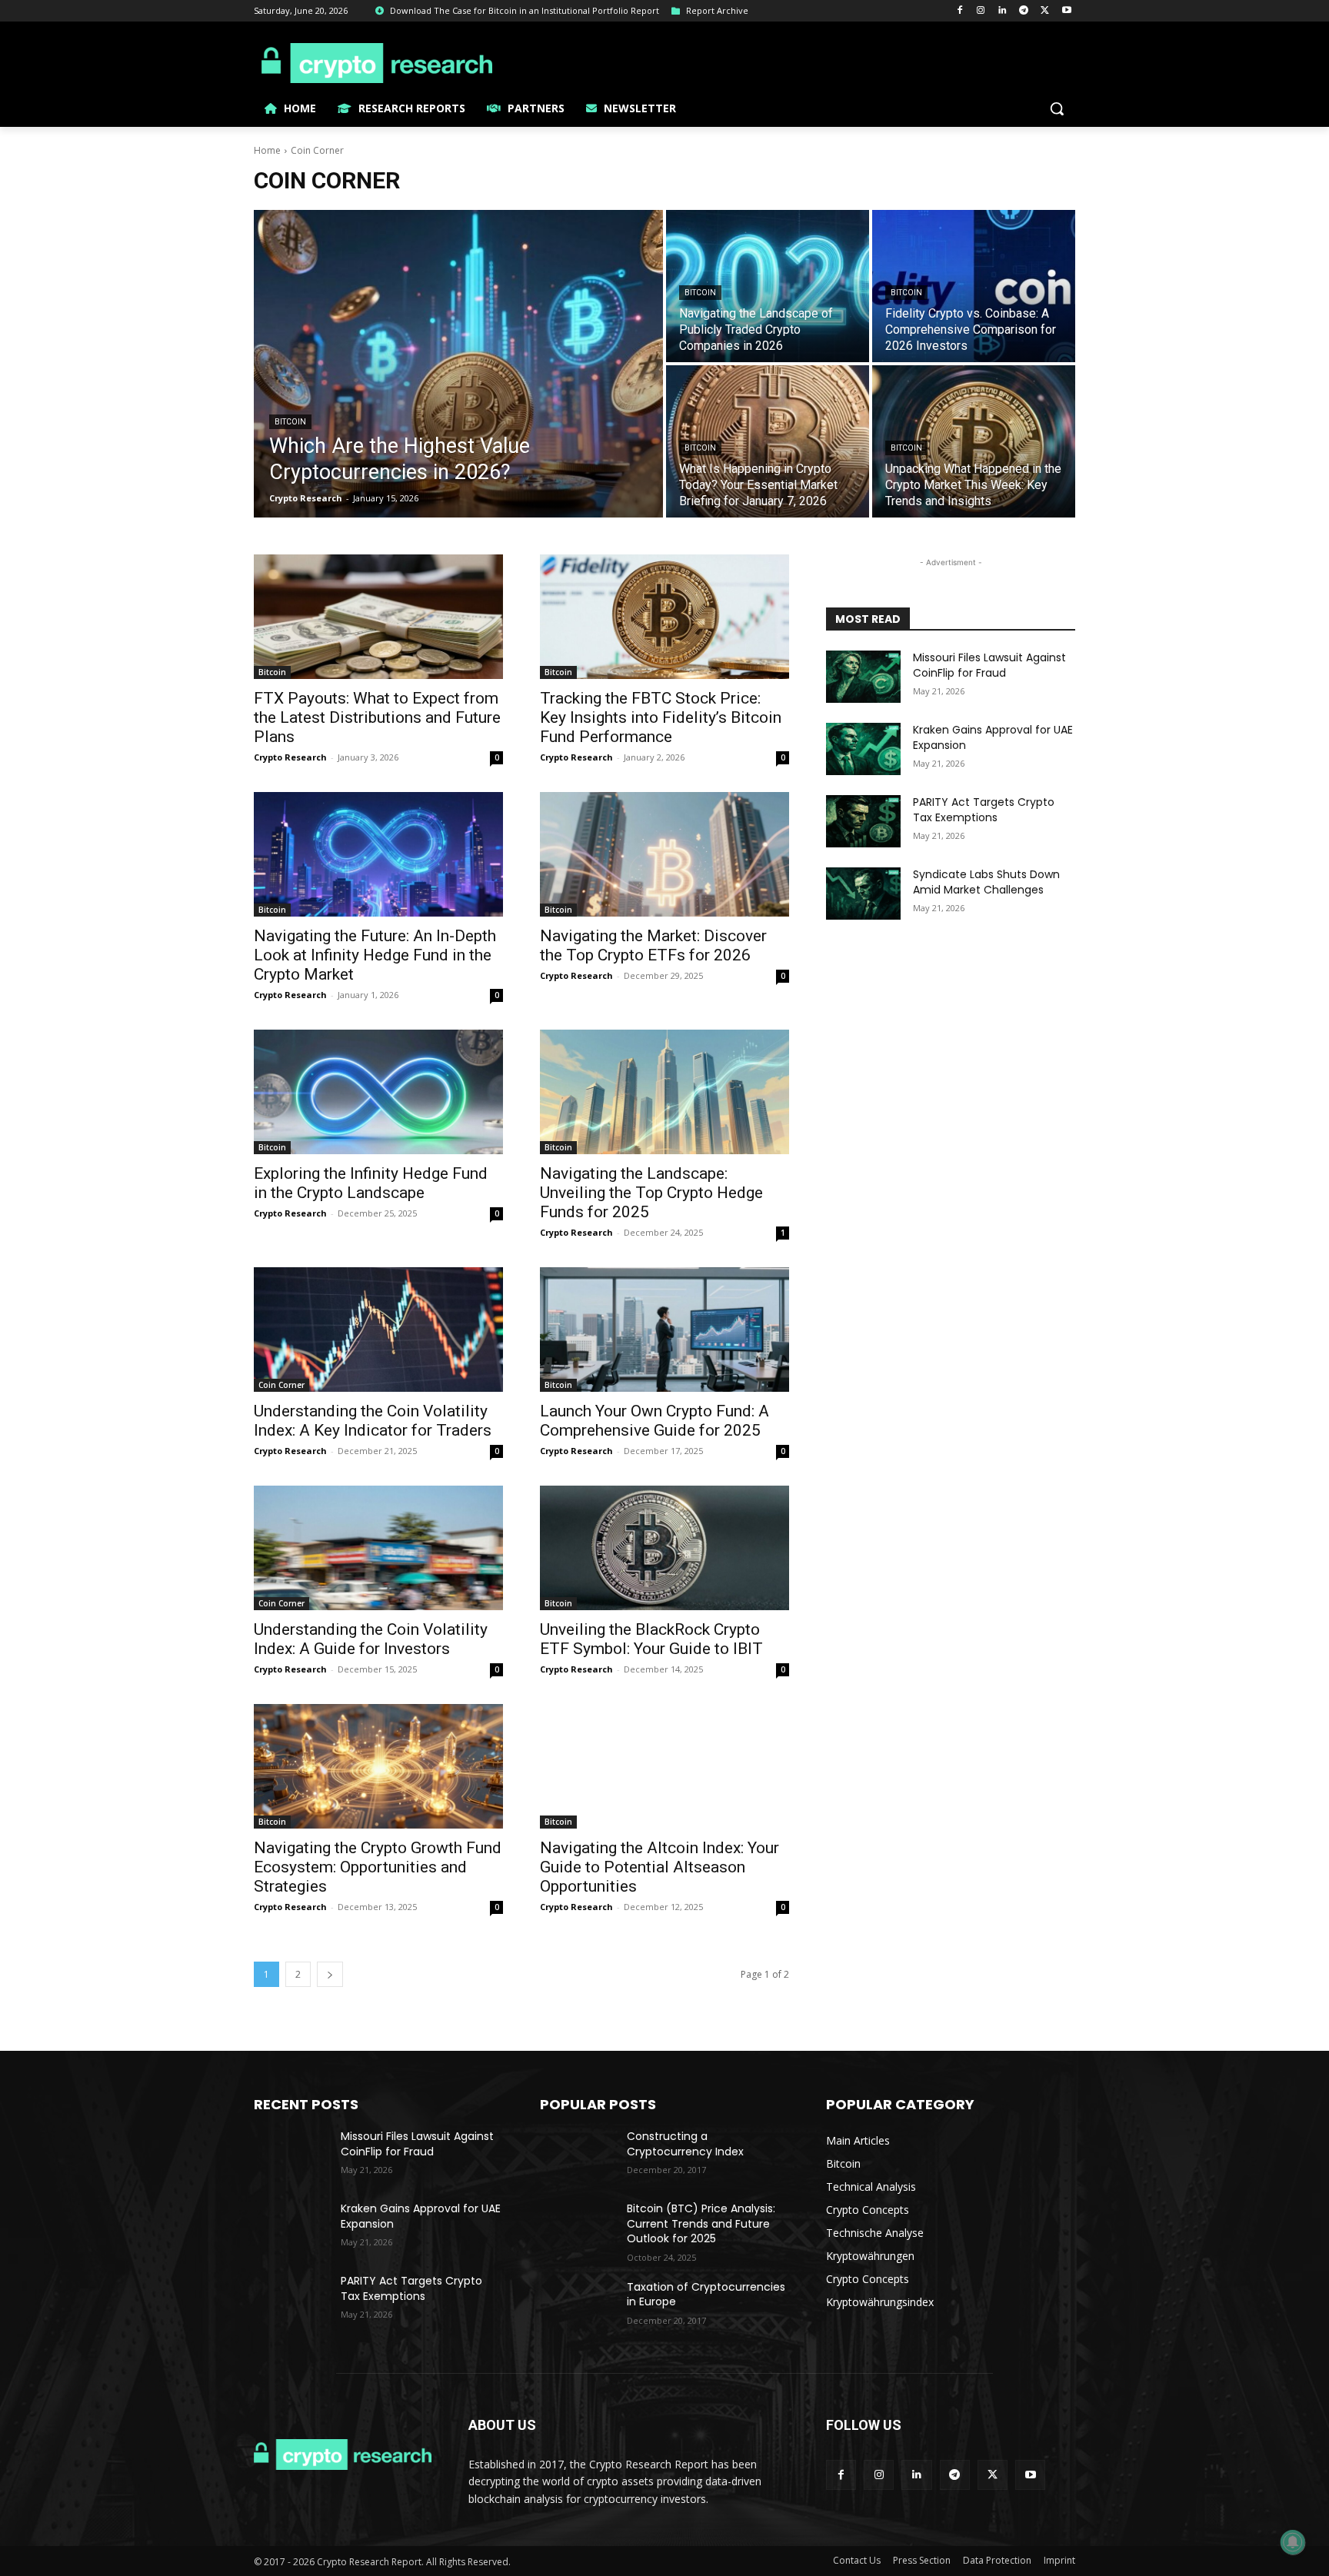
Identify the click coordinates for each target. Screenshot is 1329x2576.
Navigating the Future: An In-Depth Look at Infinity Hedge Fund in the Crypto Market (375, 955)
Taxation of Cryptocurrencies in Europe (706, 2295)
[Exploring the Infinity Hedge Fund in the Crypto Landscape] (378, 1092)
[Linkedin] (1003, 11)
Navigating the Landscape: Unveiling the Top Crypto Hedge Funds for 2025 (651, 1193)
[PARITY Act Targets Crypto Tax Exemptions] (863, 821)
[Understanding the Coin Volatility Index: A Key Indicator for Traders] (378, 1330)
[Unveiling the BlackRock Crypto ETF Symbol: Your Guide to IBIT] (664, 1548)
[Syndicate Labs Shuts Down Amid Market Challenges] (863, 894)
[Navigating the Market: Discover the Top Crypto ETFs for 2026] (664, 854)
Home (267, 150)
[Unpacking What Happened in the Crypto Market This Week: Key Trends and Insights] (974, 441)
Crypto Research (290, 757)
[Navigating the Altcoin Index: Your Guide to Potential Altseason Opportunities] (664, 1766)
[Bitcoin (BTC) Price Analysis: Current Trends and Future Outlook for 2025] (577, 2228)
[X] (1045, 11)
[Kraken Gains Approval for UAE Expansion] (863, 749)
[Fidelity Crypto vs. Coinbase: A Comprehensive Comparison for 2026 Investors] (974, 286)
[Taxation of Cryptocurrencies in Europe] (577, 2306)
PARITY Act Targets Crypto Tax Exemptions (984, 810)
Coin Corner (281, 1385)
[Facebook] (959, 11)
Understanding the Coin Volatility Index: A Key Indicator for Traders (373, 1421)
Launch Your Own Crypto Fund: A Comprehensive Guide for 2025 (655, 1421)
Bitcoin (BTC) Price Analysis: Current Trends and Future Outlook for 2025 (701, 2223)
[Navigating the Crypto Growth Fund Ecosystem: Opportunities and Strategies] (378, 1766)
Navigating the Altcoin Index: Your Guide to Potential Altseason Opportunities (660, 1867)
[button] (1057, 108)
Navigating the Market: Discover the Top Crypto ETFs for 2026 (653, 945)
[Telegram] (1024, 11)
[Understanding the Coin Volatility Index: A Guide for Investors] (378, 1548)
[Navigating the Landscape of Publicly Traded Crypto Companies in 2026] (768, 286)
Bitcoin (290, 422)
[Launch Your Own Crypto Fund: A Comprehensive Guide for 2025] (664, 1330)
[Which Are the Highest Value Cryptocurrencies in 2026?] (458, 364)
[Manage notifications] (1293, 2542)
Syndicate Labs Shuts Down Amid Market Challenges (986, 882)
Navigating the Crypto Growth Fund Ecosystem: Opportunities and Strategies (378, 1867)
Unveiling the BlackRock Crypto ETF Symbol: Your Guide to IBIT (651, 1639)
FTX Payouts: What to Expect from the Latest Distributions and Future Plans (377, 717)
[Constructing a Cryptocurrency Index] (577, 2155)
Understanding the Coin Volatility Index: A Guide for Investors (371, 1639)
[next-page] (330, 1974)
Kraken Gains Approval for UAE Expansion (993, 737)
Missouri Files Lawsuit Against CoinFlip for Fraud (989, 665)
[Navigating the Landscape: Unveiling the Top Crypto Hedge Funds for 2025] (664, 1092)
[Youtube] (1066, 11)
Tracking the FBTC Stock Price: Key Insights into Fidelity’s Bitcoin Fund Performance (661, 717)
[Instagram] (981, 11)
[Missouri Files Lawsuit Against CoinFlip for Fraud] (863, 677)
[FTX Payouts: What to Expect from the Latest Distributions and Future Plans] (378, 617)
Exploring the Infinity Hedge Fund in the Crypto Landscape (371, 1183)
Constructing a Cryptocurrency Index (685, 2144)
